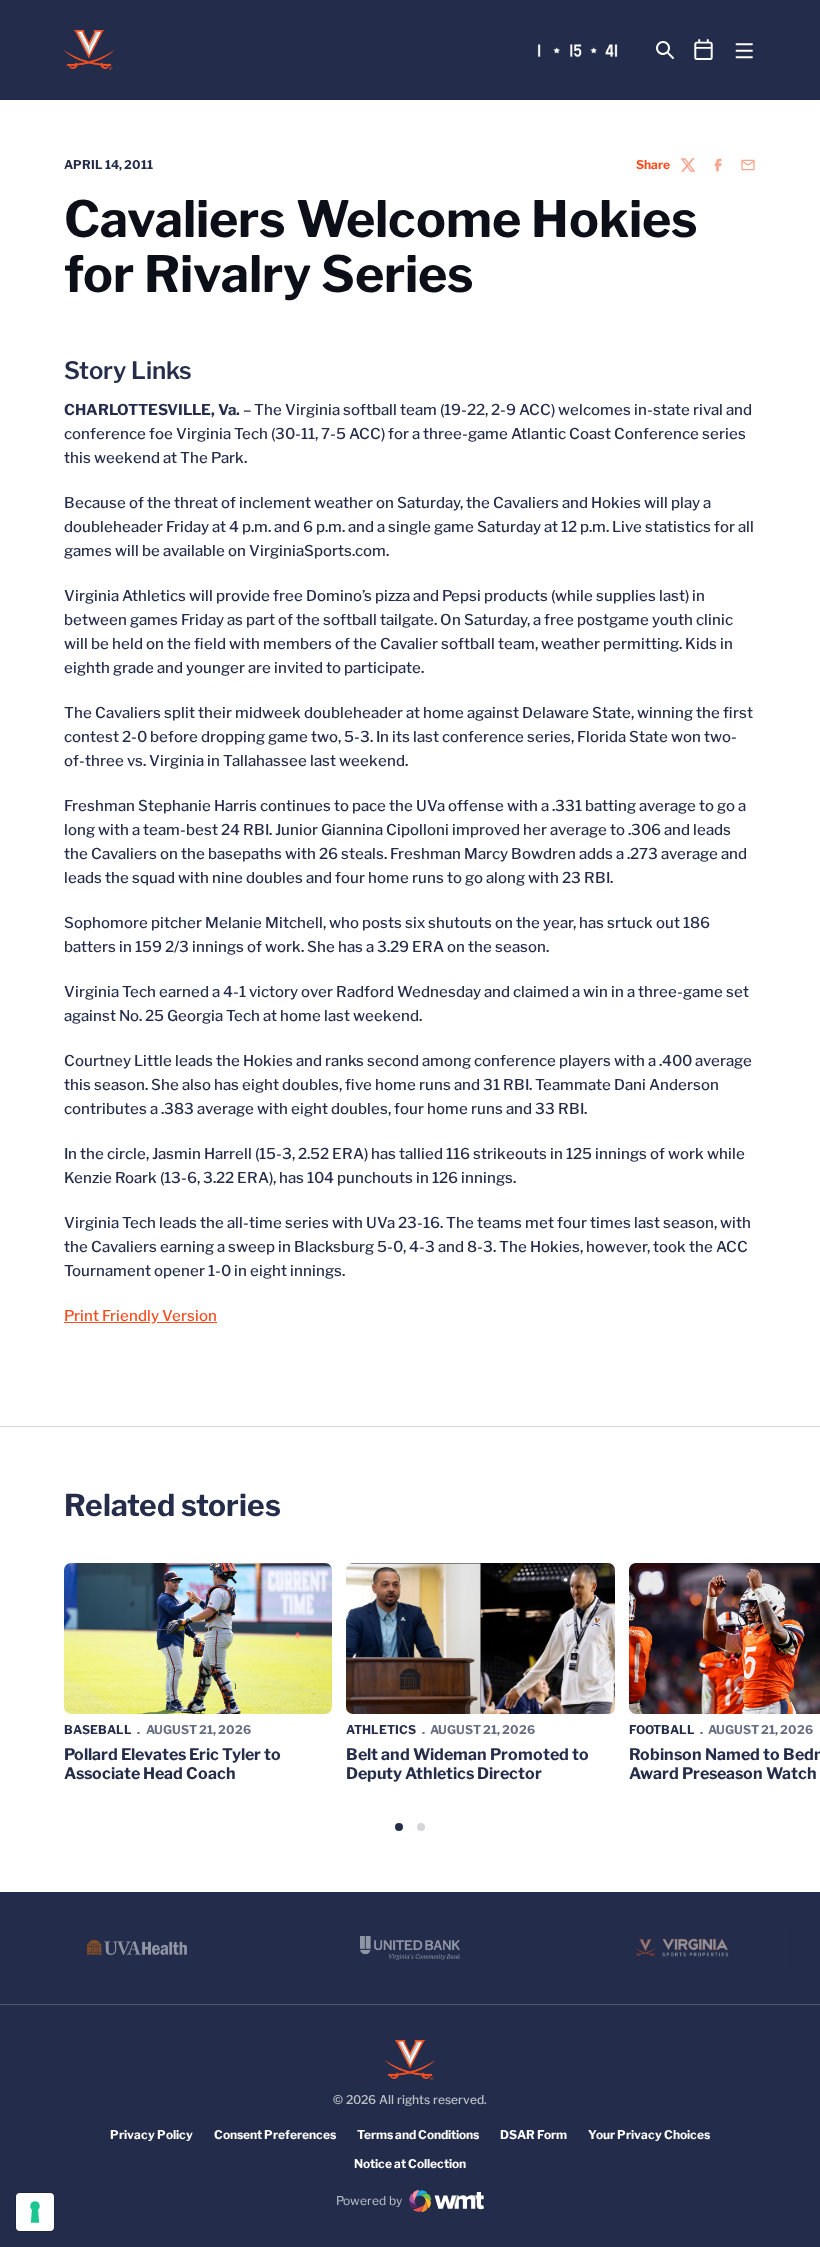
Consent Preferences (275, 2134)
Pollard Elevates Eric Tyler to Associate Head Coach (172, 1764)
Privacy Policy (151, 2134)
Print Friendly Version (140, 1316)
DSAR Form (533, 2134)
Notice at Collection (410, 2163)
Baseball (98, 1729)
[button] (399, 1827)
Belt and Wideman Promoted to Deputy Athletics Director (467, 1764)
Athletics (381, 1729)
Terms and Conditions (418, 2134)
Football (662, 1729)
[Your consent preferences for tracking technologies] (35, 2212)
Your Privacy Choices (649, 2134)
